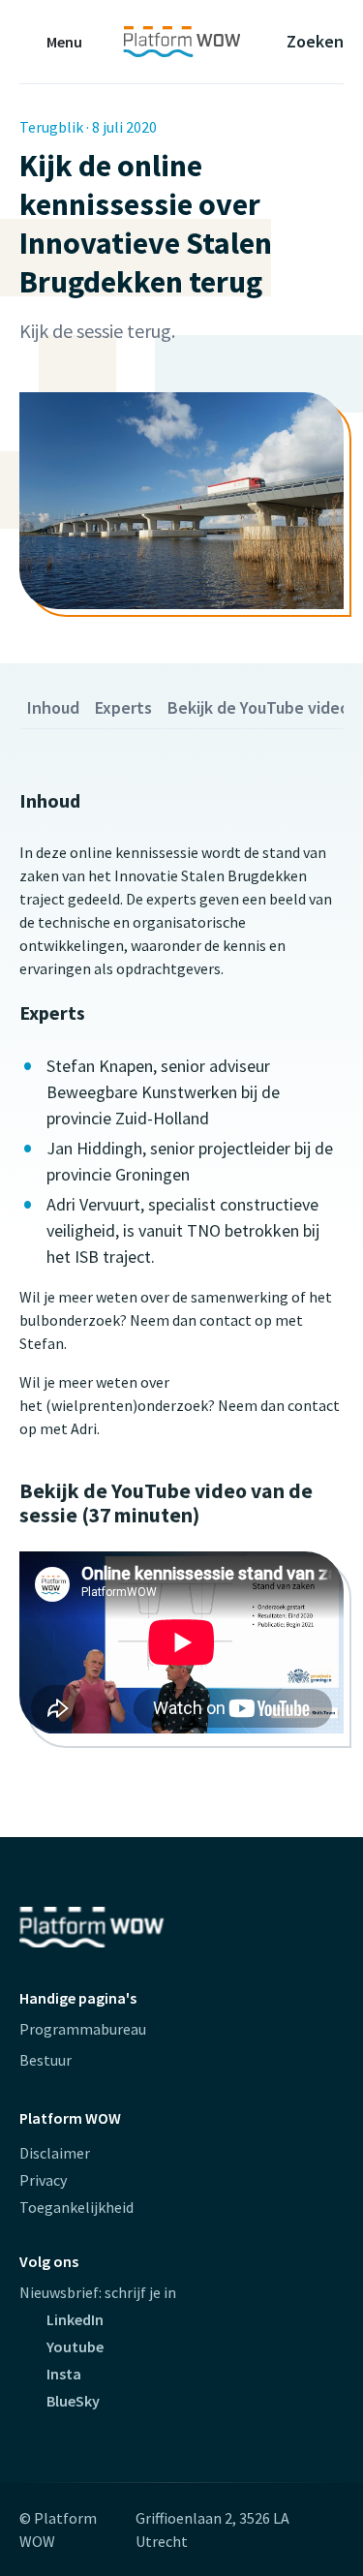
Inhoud (53, 707)
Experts (123, 707)
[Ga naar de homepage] (181, 42)
